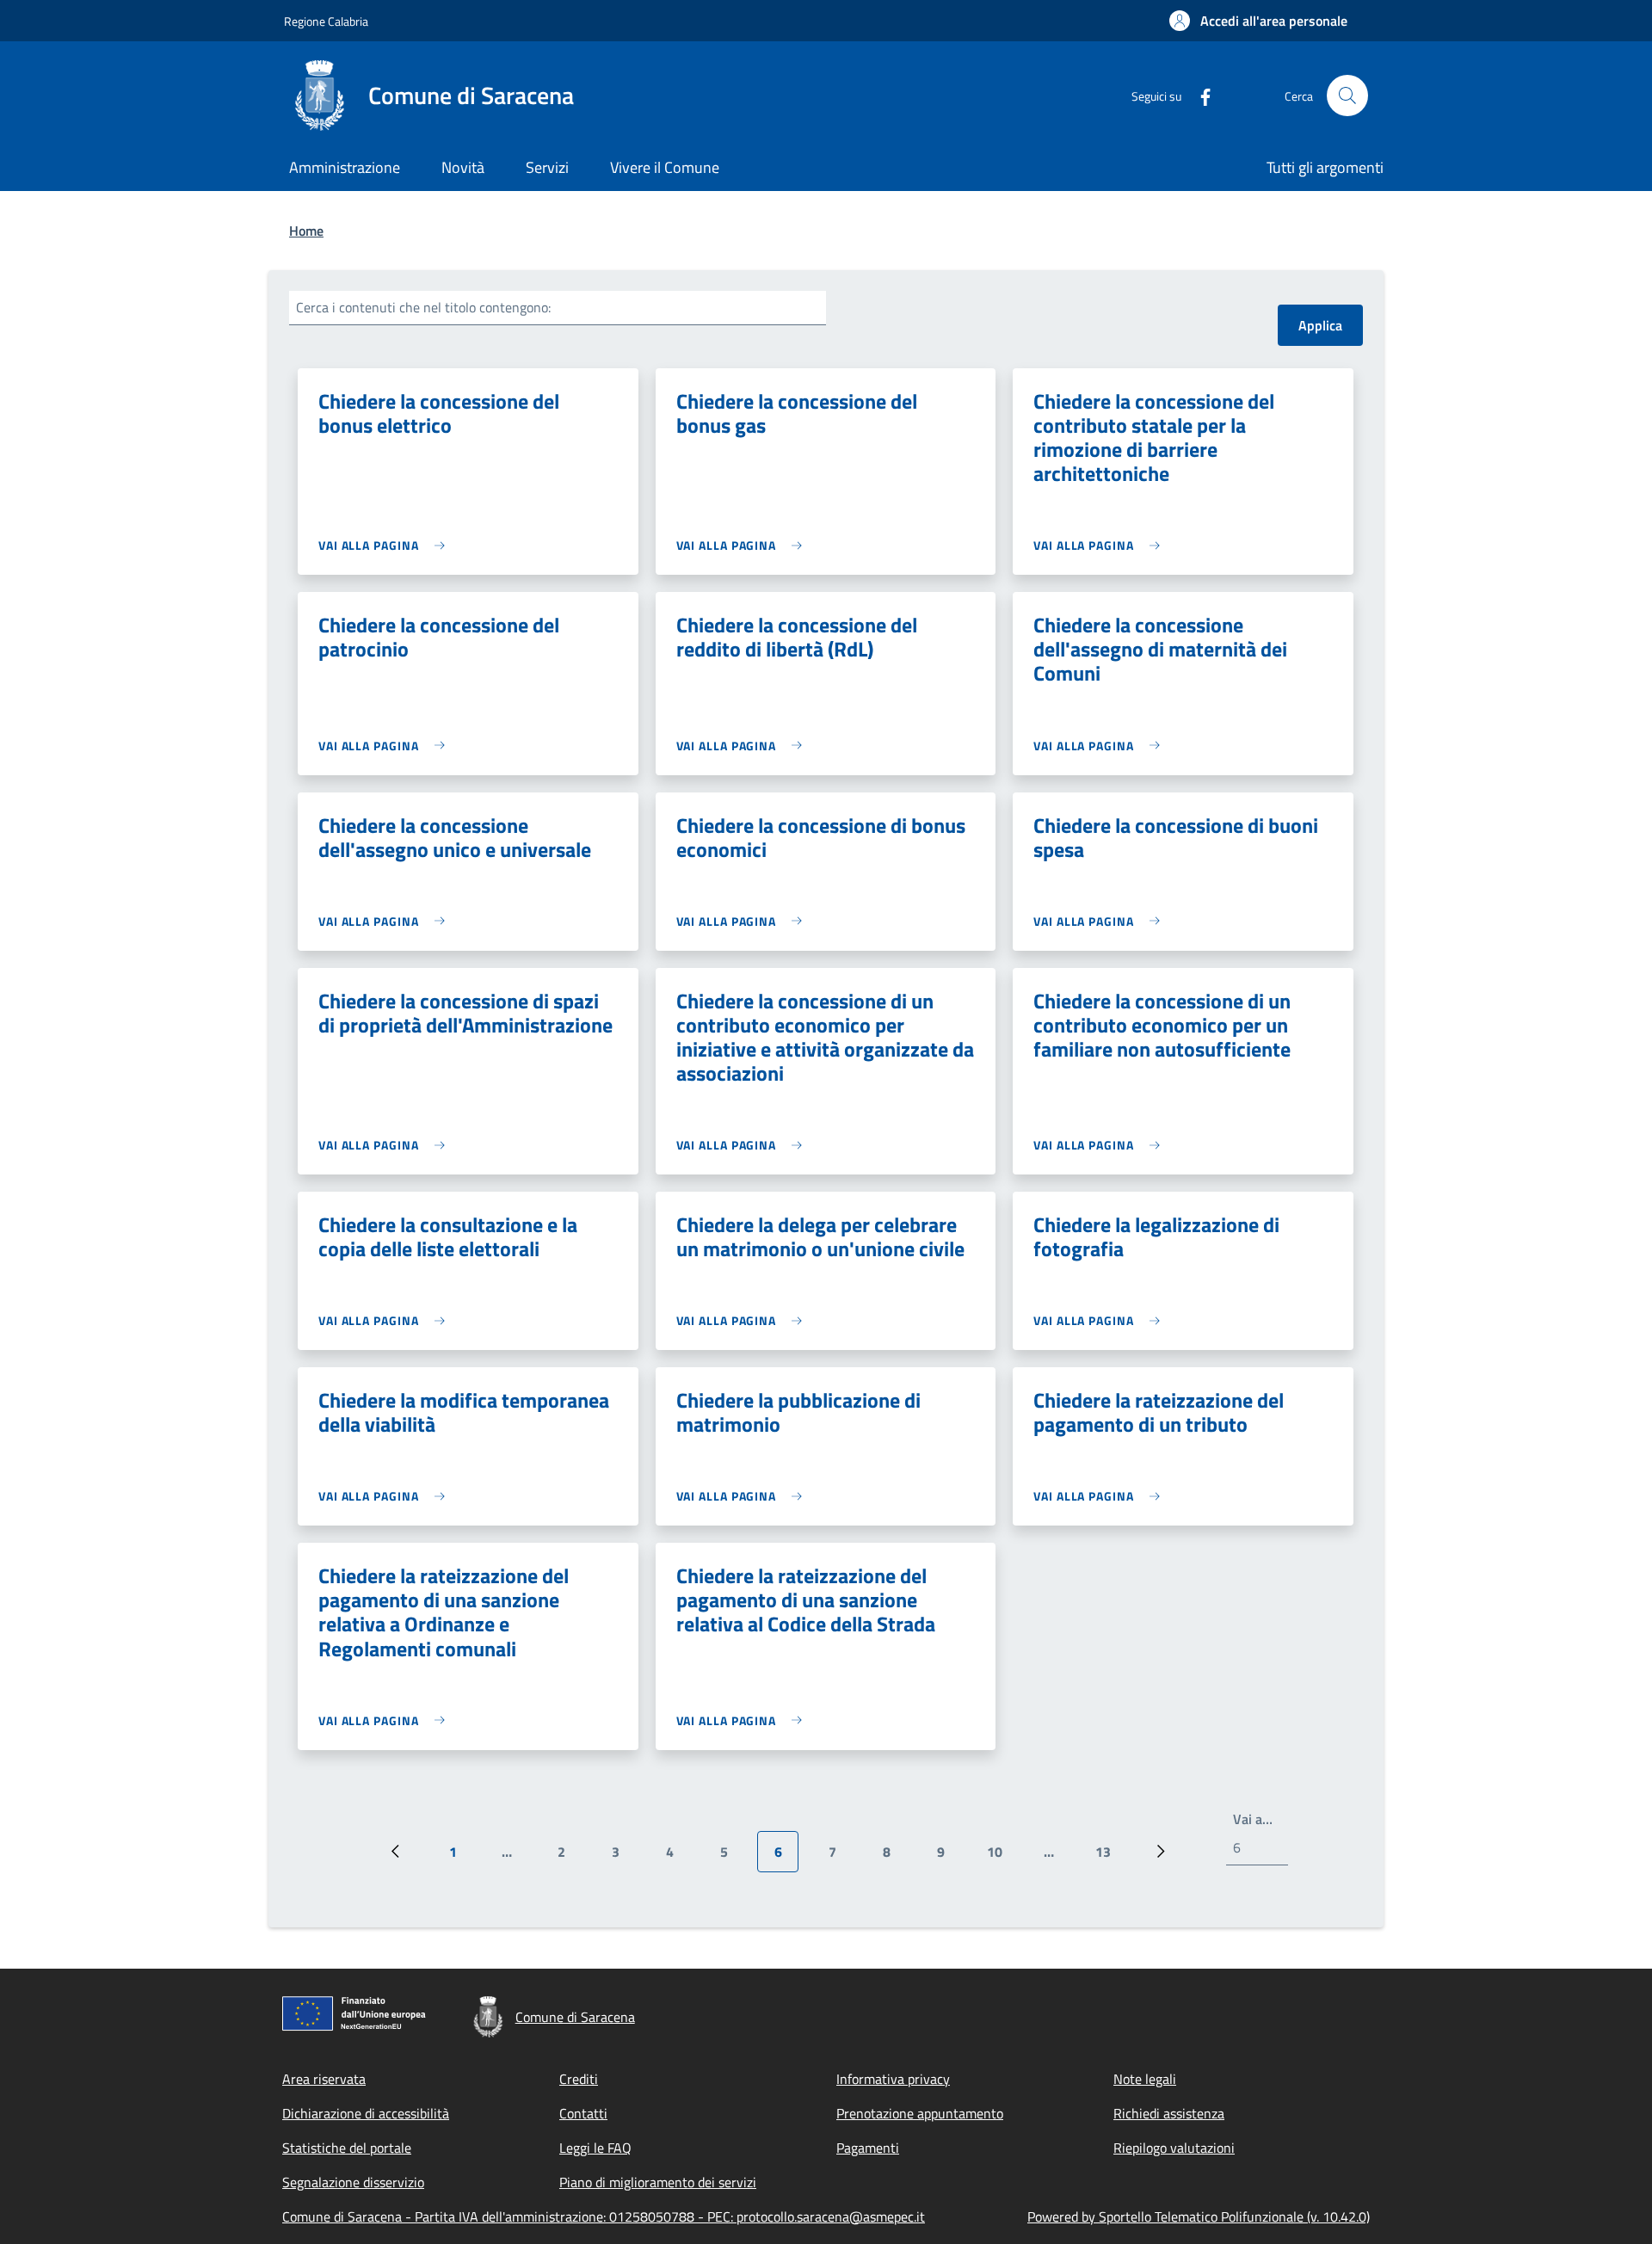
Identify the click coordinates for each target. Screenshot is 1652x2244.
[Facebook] (1199, 95)
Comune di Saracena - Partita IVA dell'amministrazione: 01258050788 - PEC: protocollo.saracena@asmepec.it (604, 2216)
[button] (1258, 21)
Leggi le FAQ (595, 2148)
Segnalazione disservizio (353, 2182)
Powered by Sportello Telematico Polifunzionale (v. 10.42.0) (1199, 2216)
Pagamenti (868, 2148)
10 (1001, 1857)
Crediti (579, 2079)
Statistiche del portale (347, 2148)
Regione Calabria (326, 21)
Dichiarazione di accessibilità (366, 2113)
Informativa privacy (893, 2079)
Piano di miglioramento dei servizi (658, 2182)
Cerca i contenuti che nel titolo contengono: (423, 307)
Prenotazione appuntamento (920, 2113)
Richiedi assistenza (1169, 2113)
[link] (386, 545)
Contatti (583, 2113)
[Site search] (1347, 96)
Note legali (1145, 2079)
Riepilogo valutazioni (1174, 2148)
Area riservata (324, 2079)
